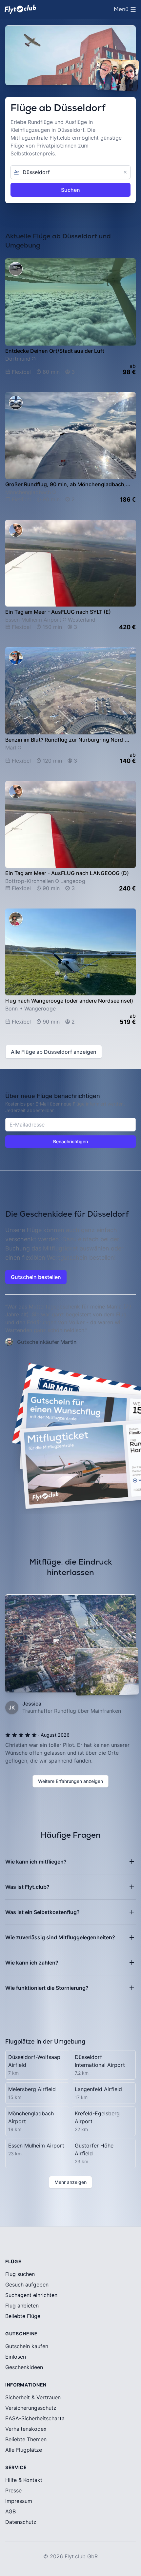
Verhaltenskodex (26, 2429)
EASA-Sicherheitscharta (35, 2418)
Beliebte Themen (26, 2439)
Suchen (70, 190)
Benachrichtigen (70, 1141)
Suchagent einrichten (31, 2295)
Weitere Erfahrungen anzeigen (70, 1781)
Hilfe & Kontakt (24, 2480)
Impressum (19, 2501)
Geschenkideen (24, 2367)
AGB (10, 2511)
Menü (126, 11)
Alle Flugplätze (24, 2450)
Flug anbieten (22, 2306)
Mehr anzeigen (70, 2182)
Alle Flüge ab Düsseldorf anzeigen (54, 1052)
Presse (13, 2490)
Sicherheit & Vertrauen (33, 2397)
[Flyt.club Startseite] (20, 9)
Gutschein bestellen (36, 1277)
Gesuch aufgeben (27, 2285)
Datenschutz (21, 2522)
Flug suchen (20, 2274)
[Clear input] (125, 172)
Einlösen (16, 2357)
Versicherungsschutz (31, 2408)
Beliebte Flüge (23, 2316)
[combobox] (70, 172)
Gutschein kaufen (27, 2346)
